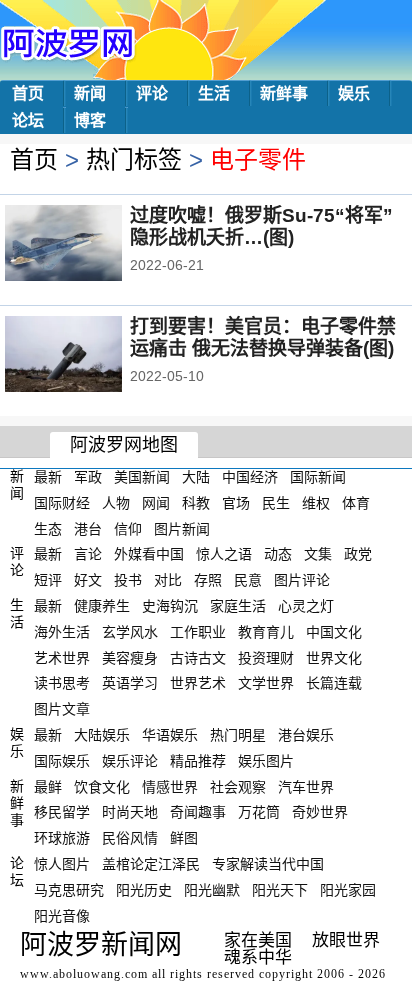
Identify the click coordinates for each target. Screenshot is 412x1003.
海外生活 (62, 632)
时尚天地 (130, 812)
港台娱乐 (306, 735)
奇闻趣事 (198, 812)
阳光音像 (62, 915)
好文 (88, 580)
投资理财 (266, 657)
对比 (168, 580)
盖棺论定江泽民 (151, 864)
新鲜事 (284, 93)
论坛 (28, 120)
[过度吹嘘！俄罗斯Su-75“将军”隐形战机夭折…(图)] (90, 245)
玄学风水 (130, 632)
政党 (358, 554)
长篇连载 (334, 683)
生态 (48, 528)
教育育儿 (266, 632)
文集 (318, 554)
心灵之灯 (306, 606)
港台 (88, 528)
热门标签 (134, 159)
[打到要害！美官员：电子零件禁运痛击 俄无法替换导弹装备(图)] (90, 356)
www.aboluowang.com (84, 974)
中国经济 (250, 477)
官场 (236, 503)
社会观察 (238, 786)
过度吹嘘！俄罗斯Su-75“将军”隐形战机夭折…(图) (261, 226)
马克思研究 (69, 890)
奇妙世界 (320, 812)
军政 (88, 477)
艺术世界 (62, 657)
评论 (152, 93)
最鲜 (48, 786)
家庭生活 (238, 606)
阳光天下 (280, 890)
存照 (208, 580)
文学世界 (266, 683)
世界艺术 (198, 683)
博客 (90, 120)
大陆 (196, 477)
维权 (316, 503)
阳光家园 (348, 890)
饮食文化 (102, 786)
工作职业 (198, 632)
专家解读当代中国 (268, 864)
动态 (278, 554)
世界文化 (334, 657)
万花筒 (259, 812)
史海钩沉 (170, 606)
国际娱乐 (62, 761)
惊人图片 (62, 864)
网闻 (156, 503)
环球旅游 (62, 838)
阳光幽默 (212, 890)
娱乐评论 (130, 761)
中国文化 (334, 632)
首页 (28, 93)
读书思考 (62, 683)
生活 (214, 93)
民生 (276, 503)
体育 (356, 503)
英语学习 (130, 683)
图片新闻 (182, 528)
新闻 (90, 93)
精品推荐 (198, 761)
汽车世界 (306, 786)
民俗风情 (130, 838)
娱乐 (354, 93)
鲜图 (184, 838)
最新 (48, 477)
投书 (128, 580)
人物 (116, 503)
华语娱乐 (170, 735)
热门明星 (238, 735)
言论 (88, 554)
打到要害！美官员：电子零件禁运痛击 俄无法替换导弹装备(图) (263, 337)
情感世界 (170, 786)
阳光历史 (144, 890)
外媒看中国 (149, 554)
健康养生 (102, 606)
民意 (248, 580)
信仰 (128, 528)
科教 (196, 503)
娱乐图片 (266, 761)
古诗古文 (198, 657)
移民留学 (62, 812)
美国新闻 (142, 477)
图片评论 (302, 580)
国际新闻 (318, 477)
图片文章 (62, 709)
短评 (48, 580)
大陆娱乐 (102, 735)
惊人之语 (224, 554)
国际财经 (62, 503)
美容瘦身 (130, 657)
